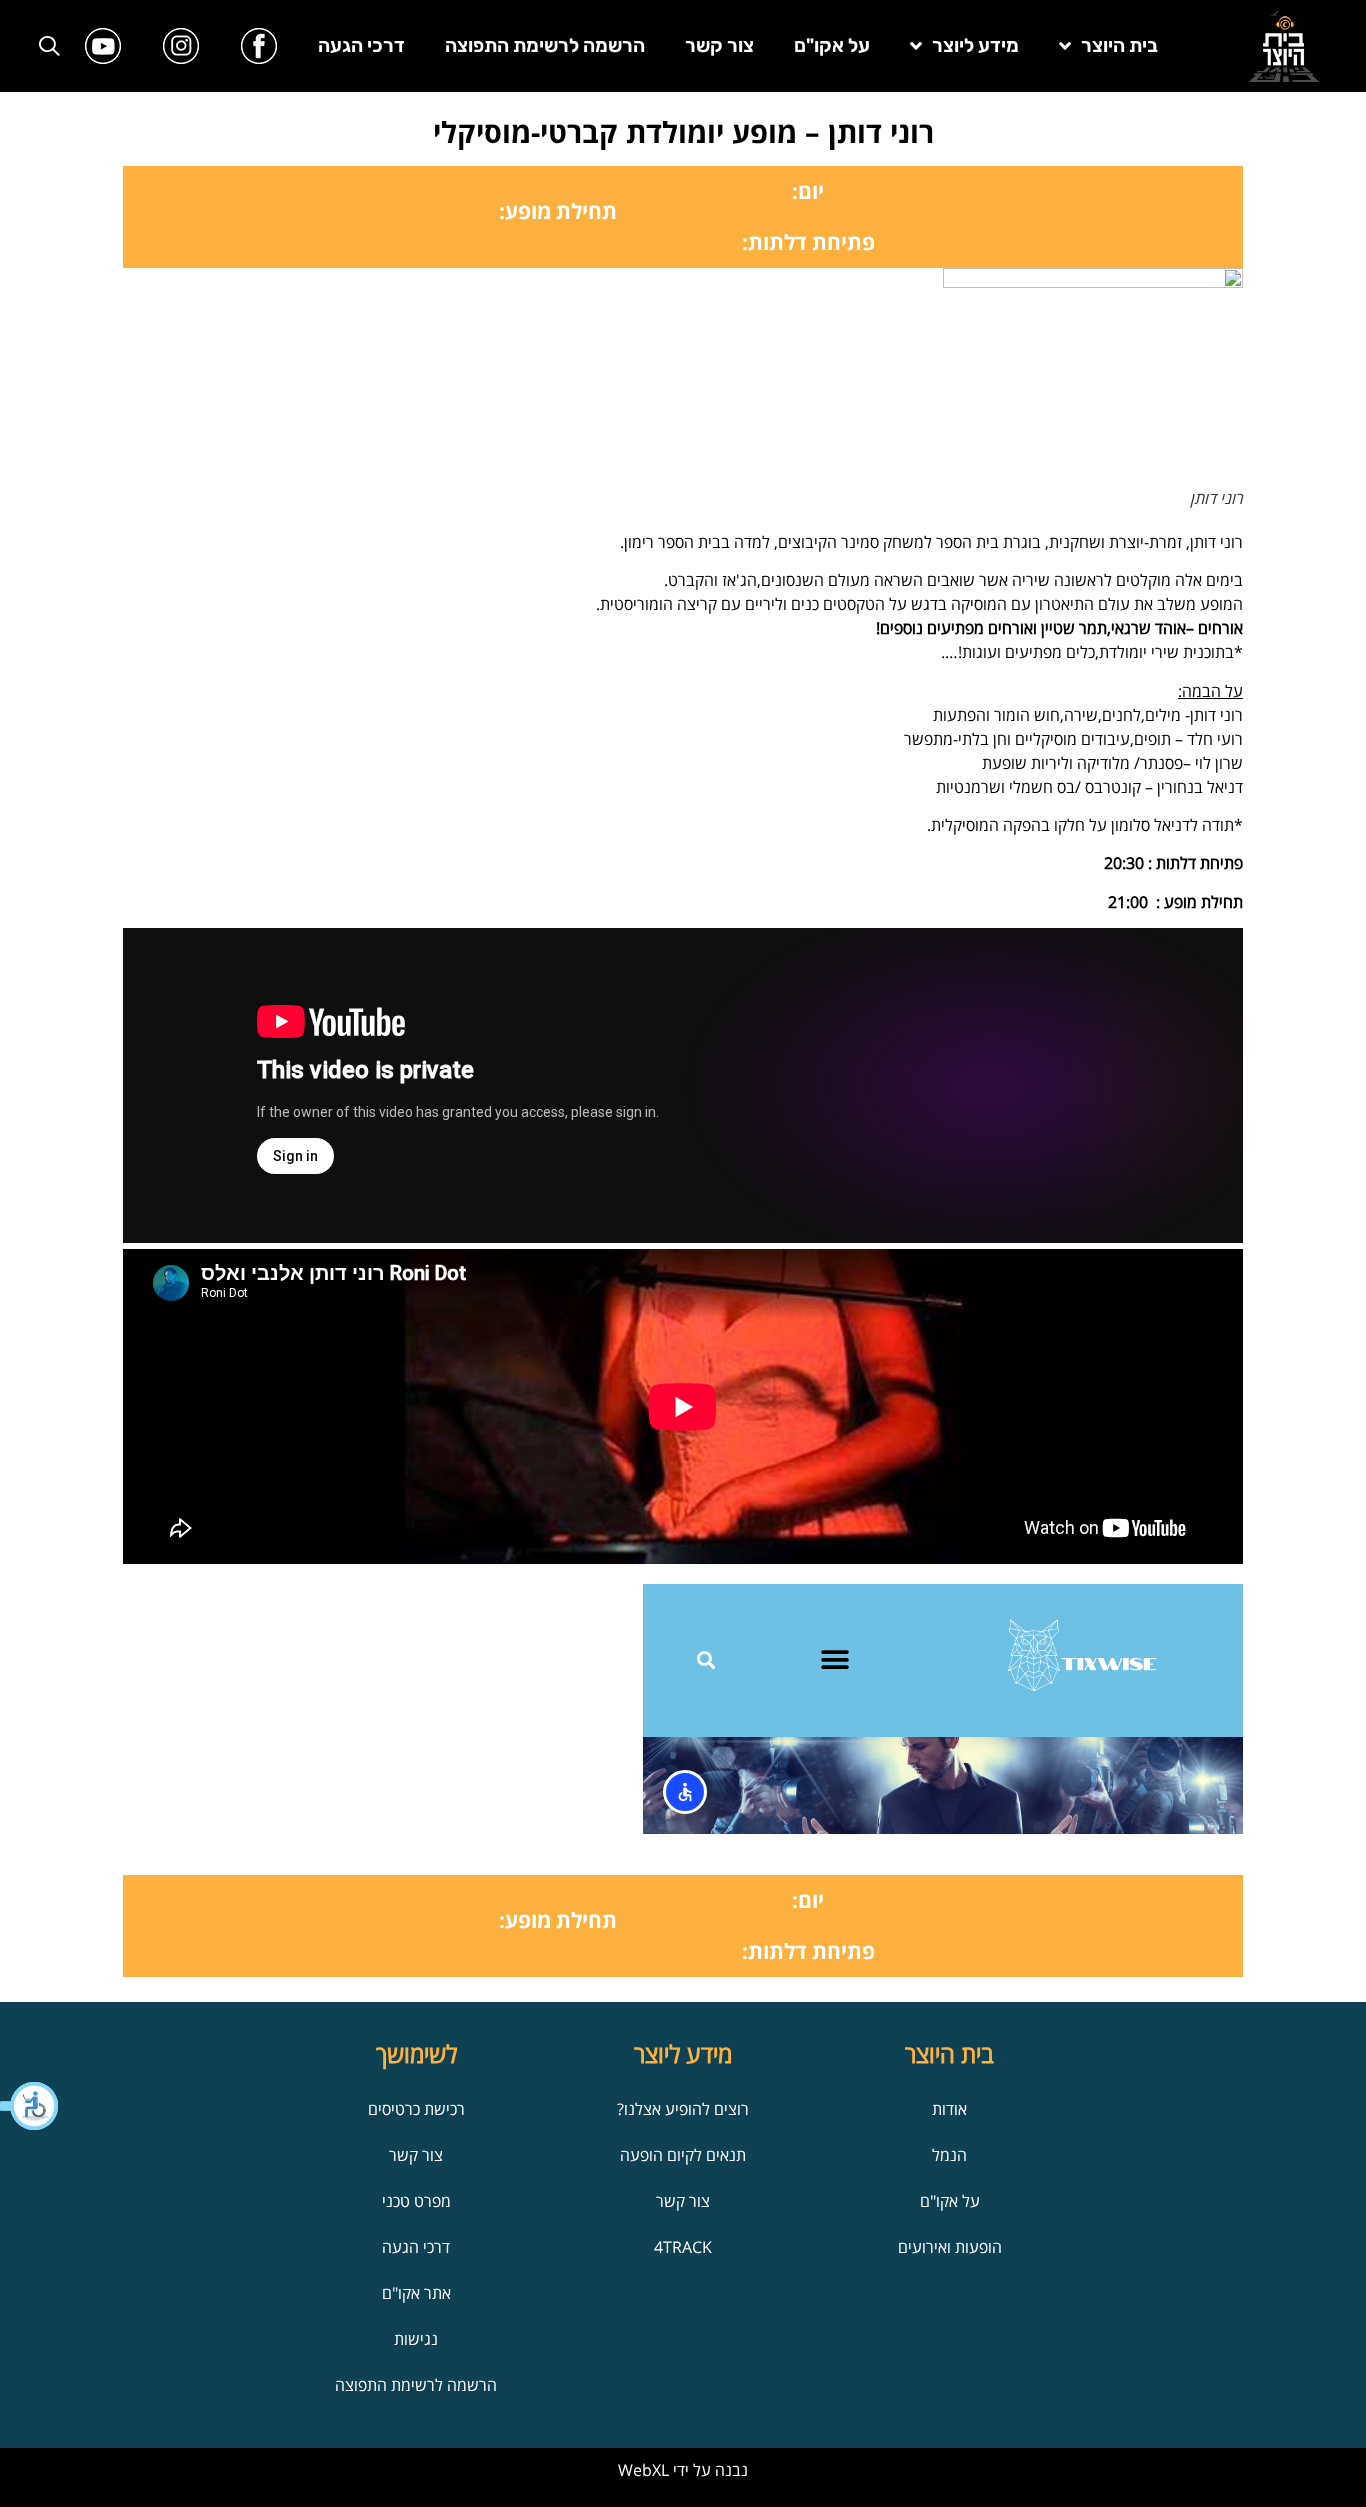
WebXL (643, 2470)
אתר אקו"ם (416, 2293)
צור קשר (719, 45)
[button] (30, 2106)
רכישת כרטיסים (416, 2109)
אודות (949, 2109)
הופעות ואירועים (950, 2247)
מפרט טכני (416, 2201)
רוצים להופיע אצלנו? (683, 2109)
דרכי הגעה (361, 45)
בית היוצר (1119, 45)
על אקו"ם (832, 45)
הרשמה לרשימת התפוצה (545, 45)
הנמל (949, 2155)
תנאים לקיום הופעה (683, 2155)
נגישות (416, 2339)
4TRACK (683, 2247)
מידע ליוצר (975, 45)
